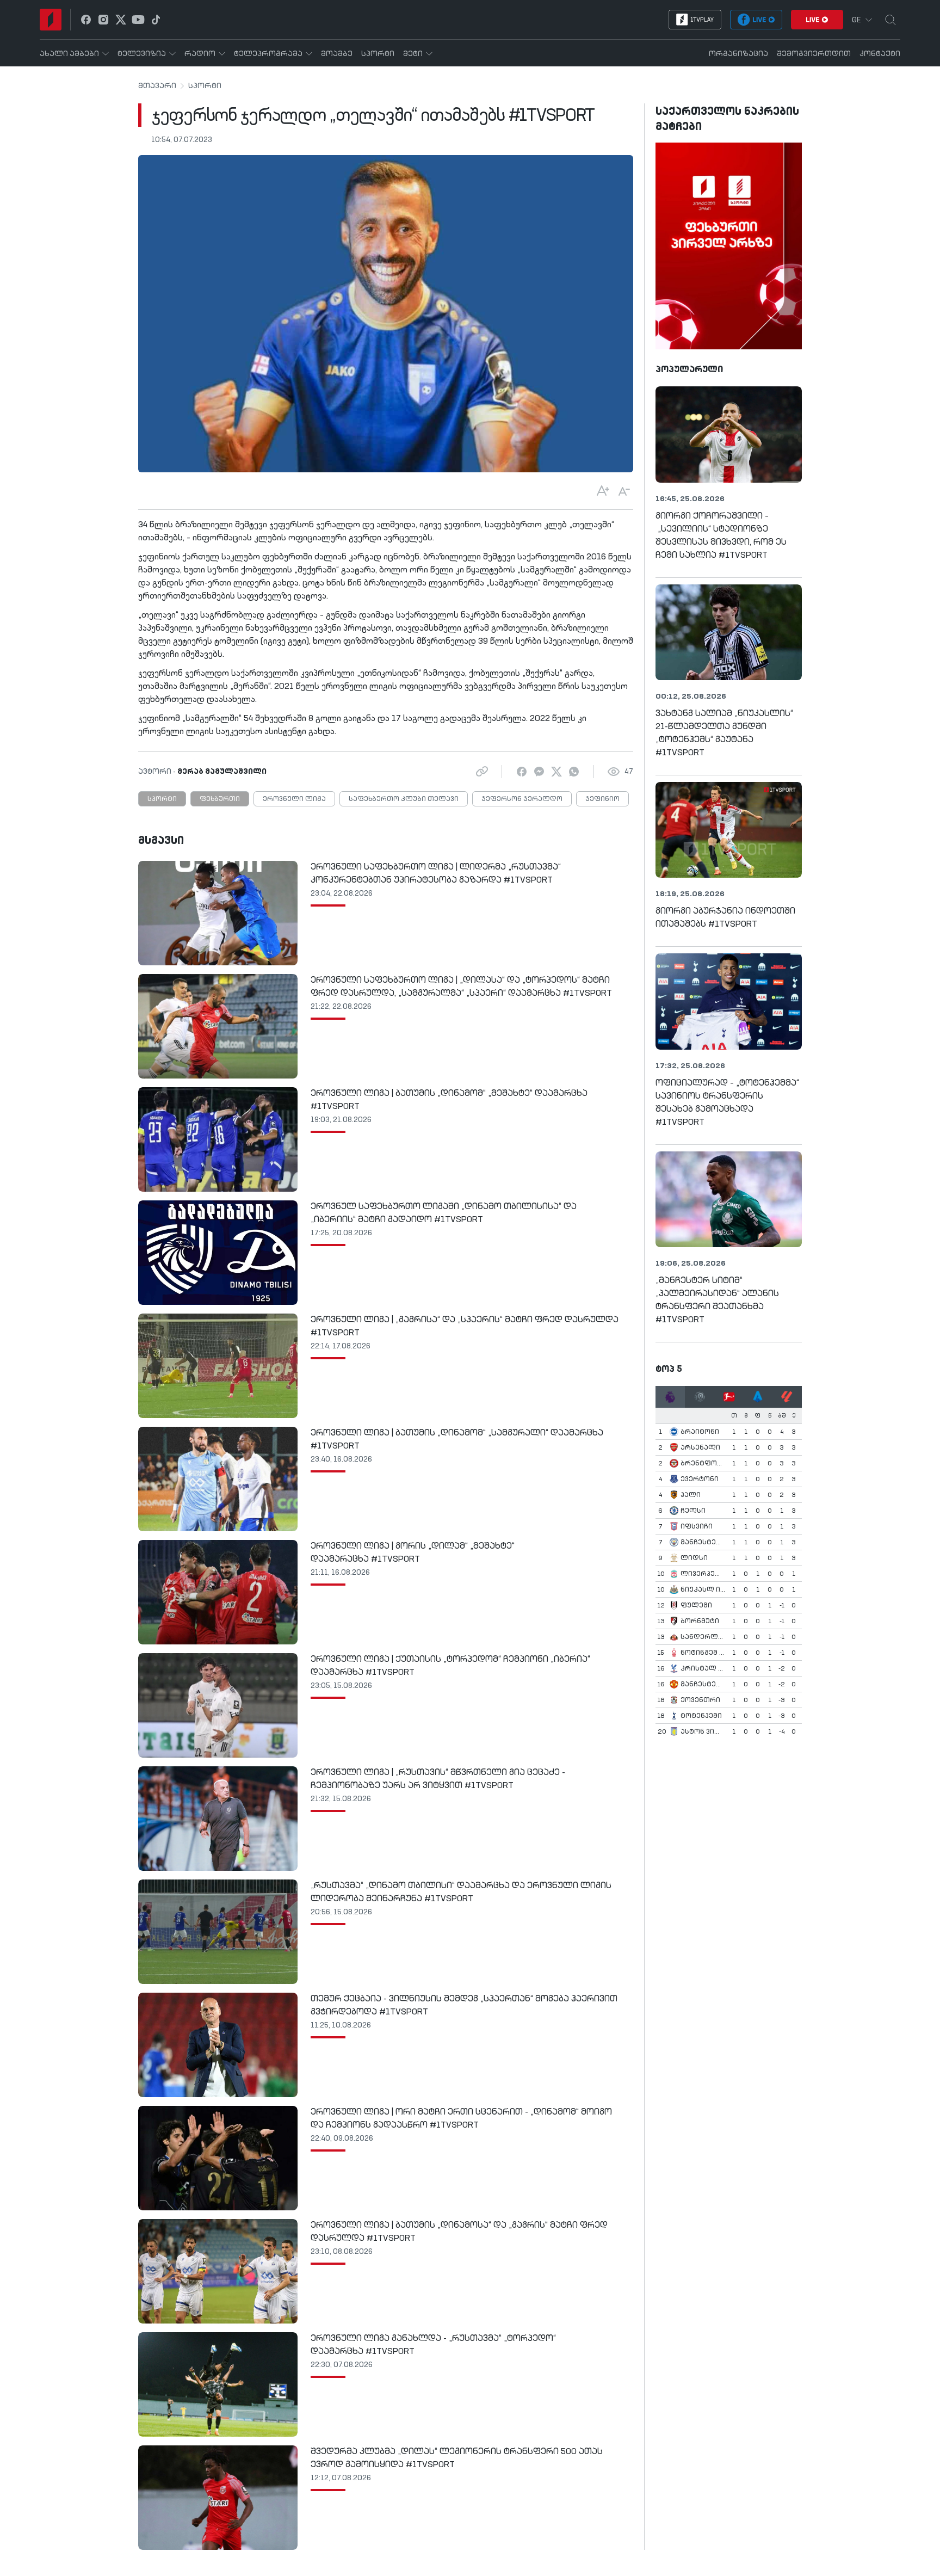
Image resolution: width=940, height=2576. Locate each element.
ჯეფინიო (602, 799)
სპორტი (205, 86)
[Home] (51, 20)
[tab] (670, 1397)
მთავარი (157, 86)
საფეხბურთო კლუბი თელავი (404, 799)
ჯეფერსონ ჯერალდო (522, 799)
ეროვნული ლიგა (294, 799)
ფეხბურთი (220, 799)
